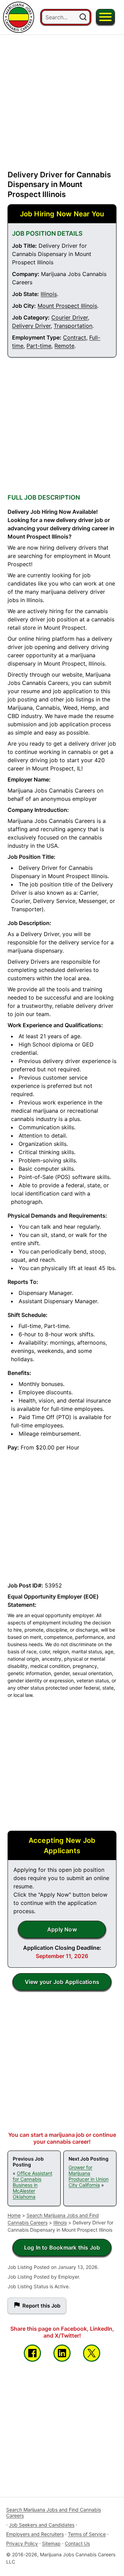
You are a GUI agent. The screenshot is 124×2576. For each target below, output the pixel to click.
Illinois (49, 294)
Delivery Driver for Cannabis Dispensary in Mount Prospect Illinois (59, 184)
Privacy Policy (22, 2543)
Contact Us (77, 2543)
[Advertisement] (62, 97)
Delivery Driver (31, 326)
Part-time (39, 346)
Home (14, 2215)
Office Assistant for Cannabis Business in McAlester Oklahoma (33, 2185)
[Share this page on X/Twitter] (92, 2353)
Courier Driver (70, 317)
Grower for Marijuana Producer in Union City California (89, 2176)
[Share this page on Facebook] (32, 2353)
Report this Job (41, 2306)
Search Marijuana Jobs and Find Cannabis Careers (54, 2513)
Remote (64, 346)
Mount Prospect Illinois (67, 306)
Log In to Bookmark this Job (62, 2248)
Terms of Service (87, 2534)
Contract (75, 337)
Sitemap (51, 2543)
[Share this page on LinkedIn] (62, 2353)
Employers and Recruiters (35, 2534)
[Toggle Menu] (105, 17)
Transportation (73, 326)
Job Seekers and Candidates (42, 2525)
